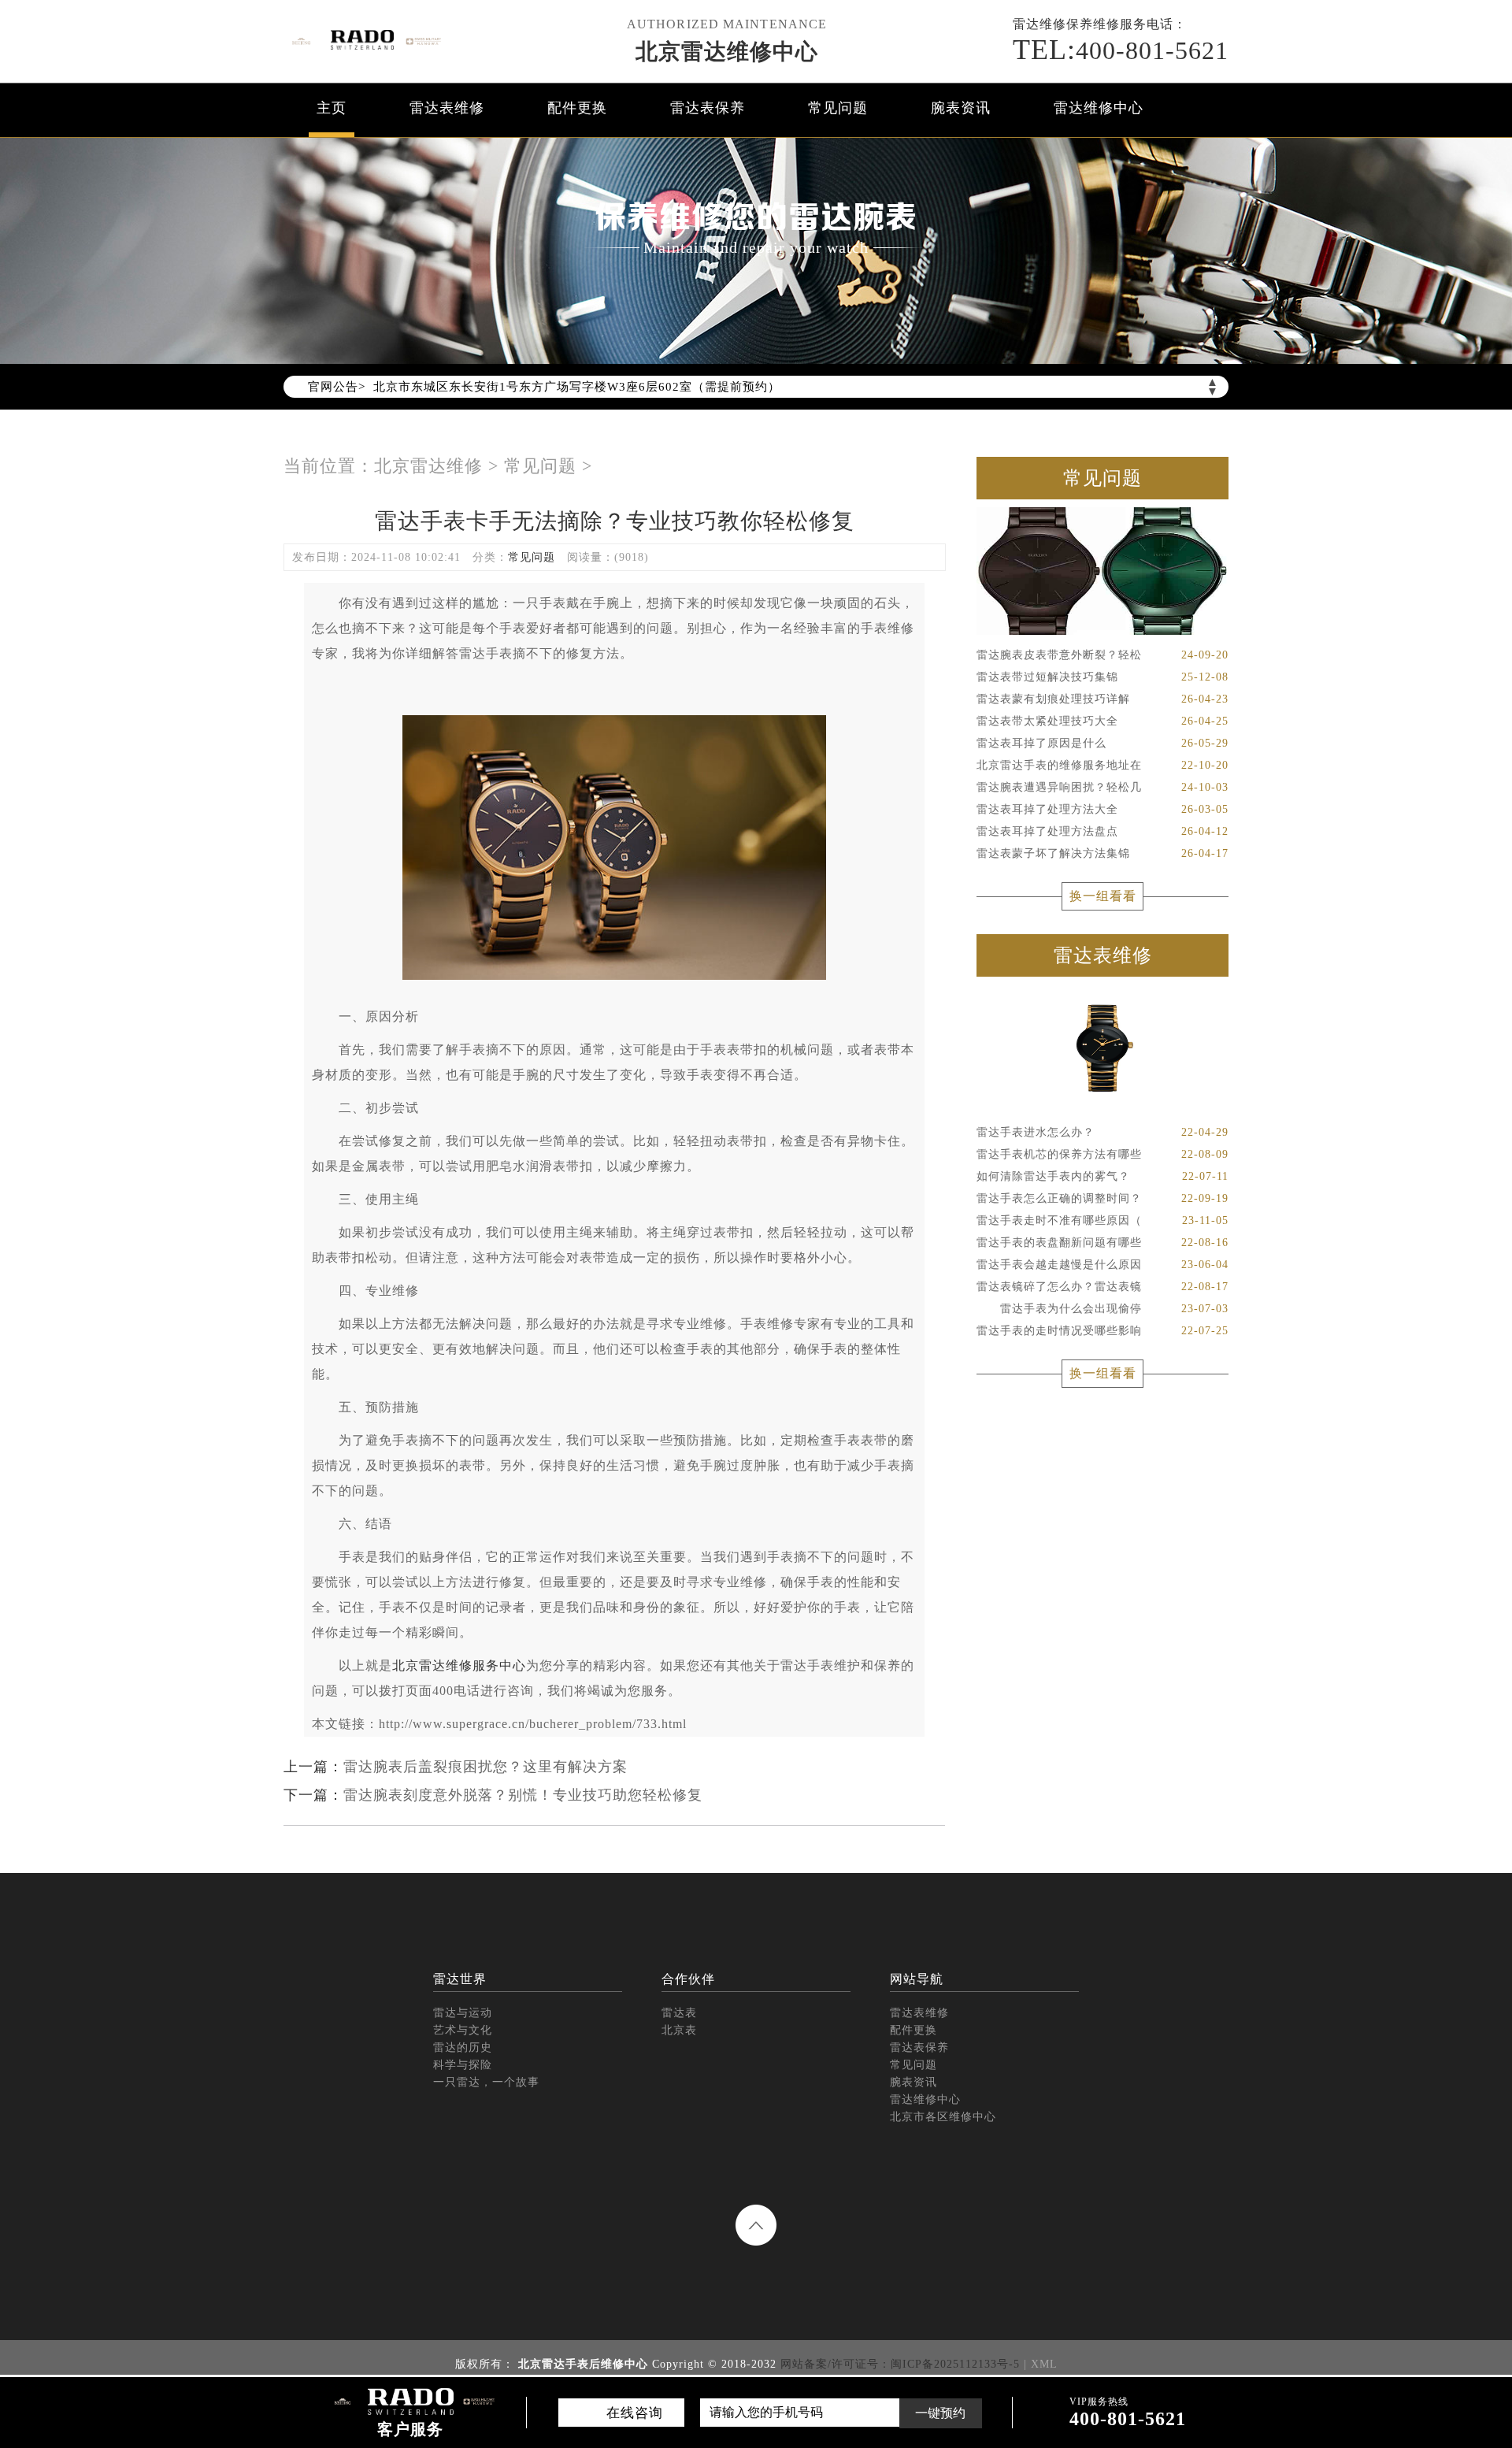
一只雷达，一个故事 (486, 2082)
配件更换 (577, 108)
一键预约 (940, 2413)
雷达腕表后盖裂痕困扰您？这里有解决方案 (485, 1767)
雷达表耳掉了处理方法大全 (1102, 809)
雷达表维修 (447, 108)
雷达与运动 (463, 2013)
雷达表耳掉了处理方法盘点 (1102, 831)
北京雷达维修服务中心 (459, 1665)
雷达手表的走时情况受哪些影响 (1102, 1331)
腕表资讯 (961, 108)
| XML (1041, 2364)
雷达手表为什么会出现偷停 (1102, 1309)
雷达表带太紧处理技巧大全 (1102, 721)
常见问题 (838, 108)
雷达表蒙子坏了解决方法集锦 (1102, 853)
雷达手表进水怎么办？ (1102, 1132)
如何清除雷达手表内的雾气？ (1102, 1176)
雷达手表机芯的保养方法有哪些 (1102, 1154)
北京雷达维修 (428, 466)
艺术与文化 (463, 2030)
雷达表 (679, 2013)
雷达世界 (460, 1979)
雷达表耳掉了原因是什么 (1102, 743)
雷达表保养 (708, 108)
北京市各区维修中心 (943, 2117)
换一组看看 (1103, 896)
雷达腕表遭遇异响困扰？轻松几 (1102, 787)
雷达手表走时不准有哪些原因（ (1102, 1220)
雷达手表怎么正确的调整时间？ (1102, 1198)
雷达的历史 (463, 2047)
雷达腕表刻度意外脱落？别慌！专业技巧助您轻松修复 (523, 1795)
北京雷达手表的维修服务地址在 (1102, 765)
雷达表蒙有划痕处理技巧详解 (1102, 699)
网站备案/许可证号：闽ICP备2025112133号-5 (900, 2364)
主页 (332, 108)
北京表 (679, 2030)
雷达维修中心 (1099, 108)
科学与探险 (463, 2065)
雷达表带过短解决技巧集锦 (1102, 677)
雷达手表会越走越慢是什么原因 (1102, 1265)
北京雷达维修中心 (727, 52)
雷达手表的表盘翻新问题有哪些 (1102, 1243)
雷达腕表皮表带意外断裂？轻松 (1102, 655)
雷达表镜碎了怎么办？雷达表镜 (1102, 1287)
